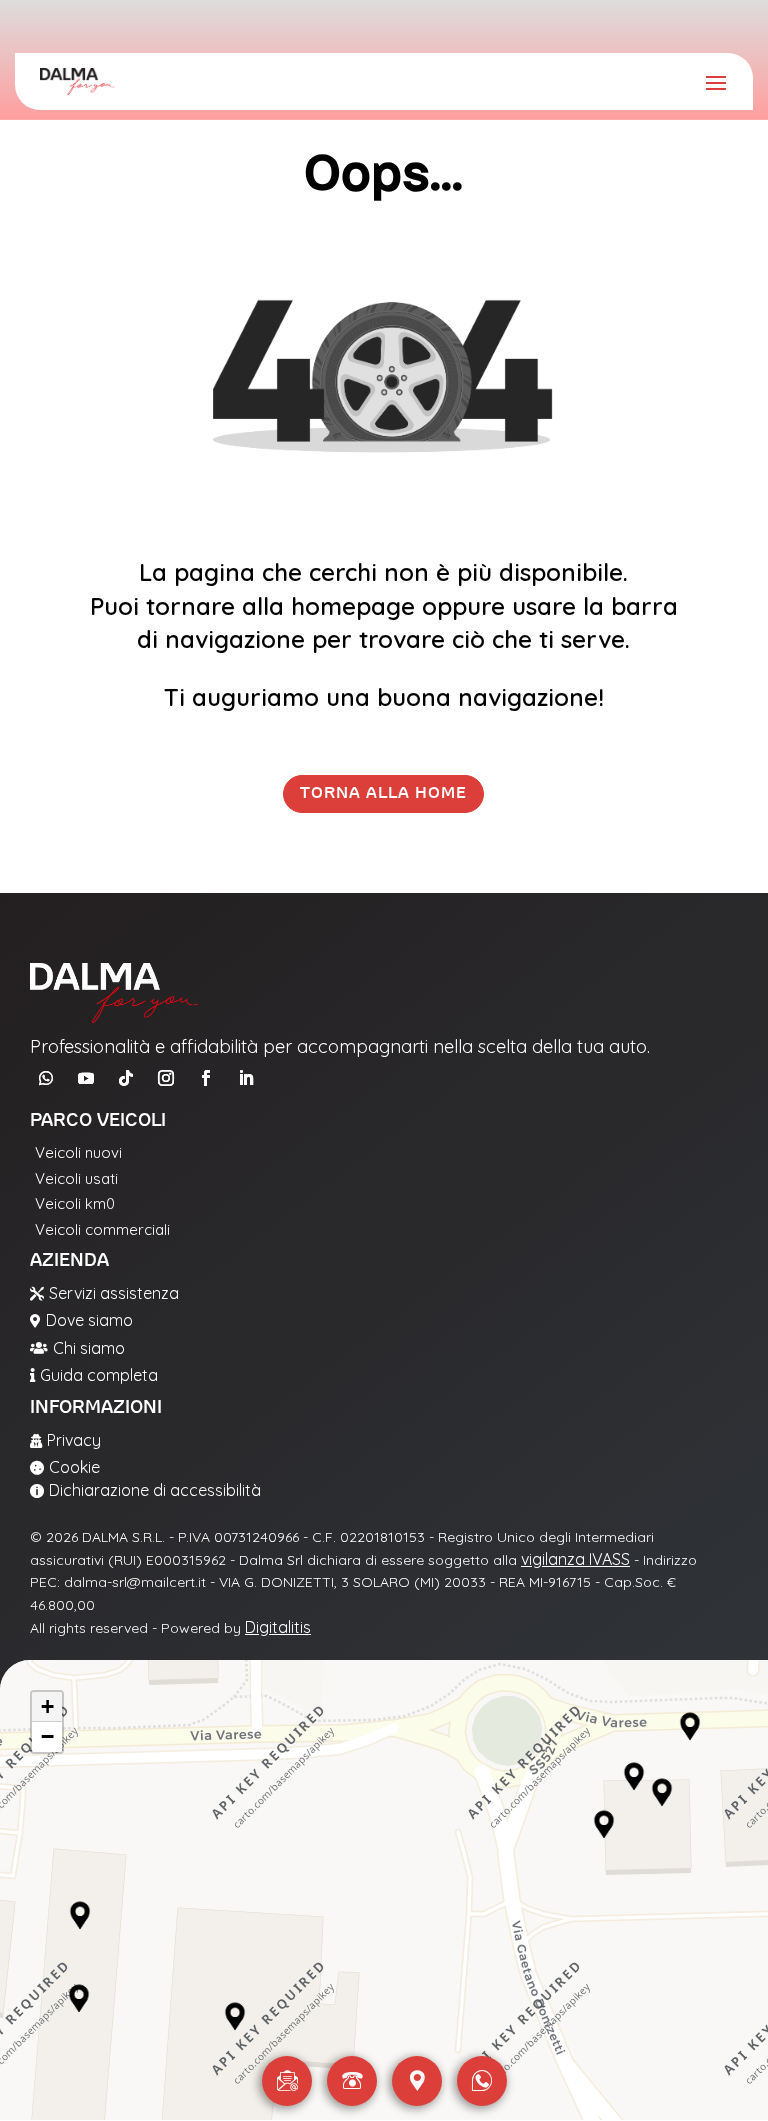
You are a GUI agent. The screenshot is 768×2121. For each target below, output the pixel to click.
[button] (80, 1916)
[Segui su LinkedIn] (246, 1078)
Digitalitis (278, 1627)
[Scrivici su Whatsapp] (482, 2081)
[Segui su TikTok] (126, 1078)
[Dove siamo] (417, 2081)
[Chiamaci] (352, 2081)
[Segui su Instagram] (166, 1078)
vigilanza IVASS (575, 1559)
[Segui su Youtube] (86, 1078)
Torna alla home (383, 793)
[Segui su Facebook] (206, 1078)
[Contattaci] (287, 2081)
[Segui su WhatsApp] (46, 1078)
